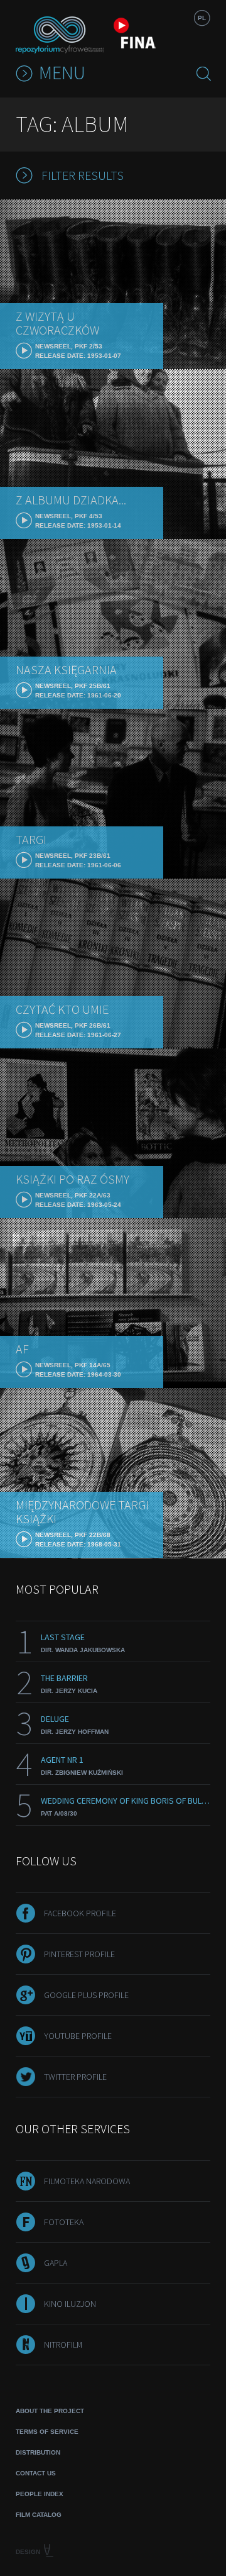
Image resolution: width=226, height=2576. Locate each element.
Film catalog (39, 2515)
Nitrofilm (63, 2345)
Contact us (36, 2473)
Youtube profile (78, 2036)
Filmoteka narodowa (87, 2181)
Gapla (56, 2263)
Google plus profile (86, 1995)
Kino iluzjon (70, 2304)
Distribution (38, 2452)
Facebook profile (80, 1913)
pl (202, 18)
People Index (40, 2494)
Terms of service (47, 2432)
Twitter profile (75, 2077)
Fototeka (64, 2222)
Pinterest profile (79, 1954)
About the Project (50, 2411)
